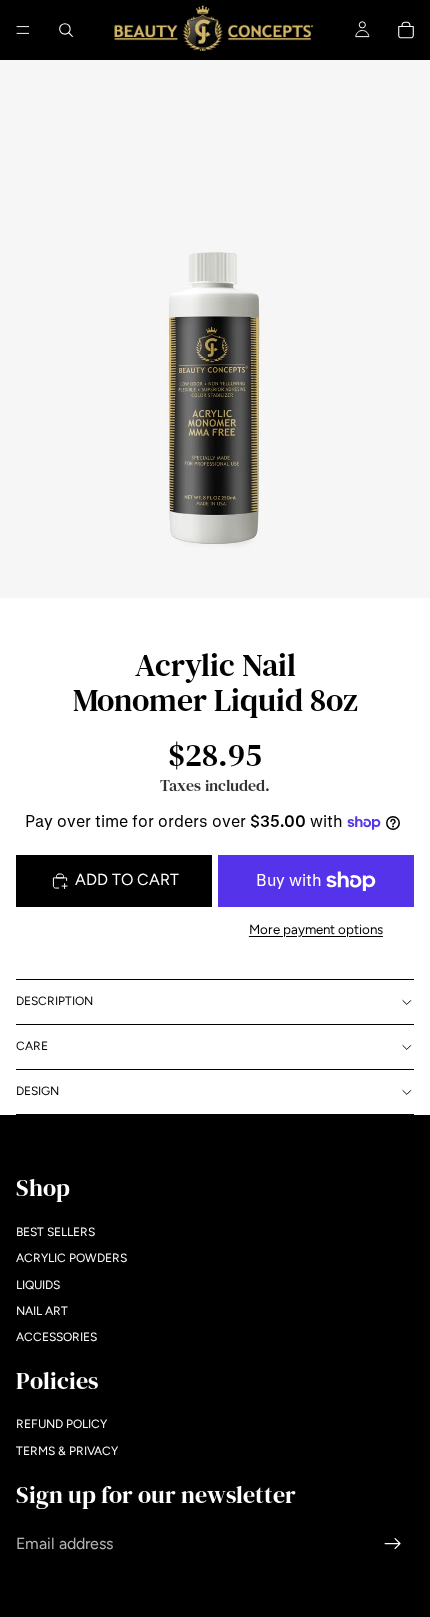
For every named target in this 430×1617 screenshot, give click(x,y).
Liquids (38, 1284)
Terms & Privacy (67, 1451)
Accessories (56, 1337)
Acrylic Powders (71, 1258)
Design (37, 1091)
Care (32, 1046)
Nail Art (42, 1311)
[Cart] (406, 30)
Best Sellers (55, 1231)
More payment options (316, 929)
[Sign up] (393, 1543)
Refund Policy (61, 1424)
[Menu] (23, 30)
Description (54, 1001)
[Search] (66, 30)
